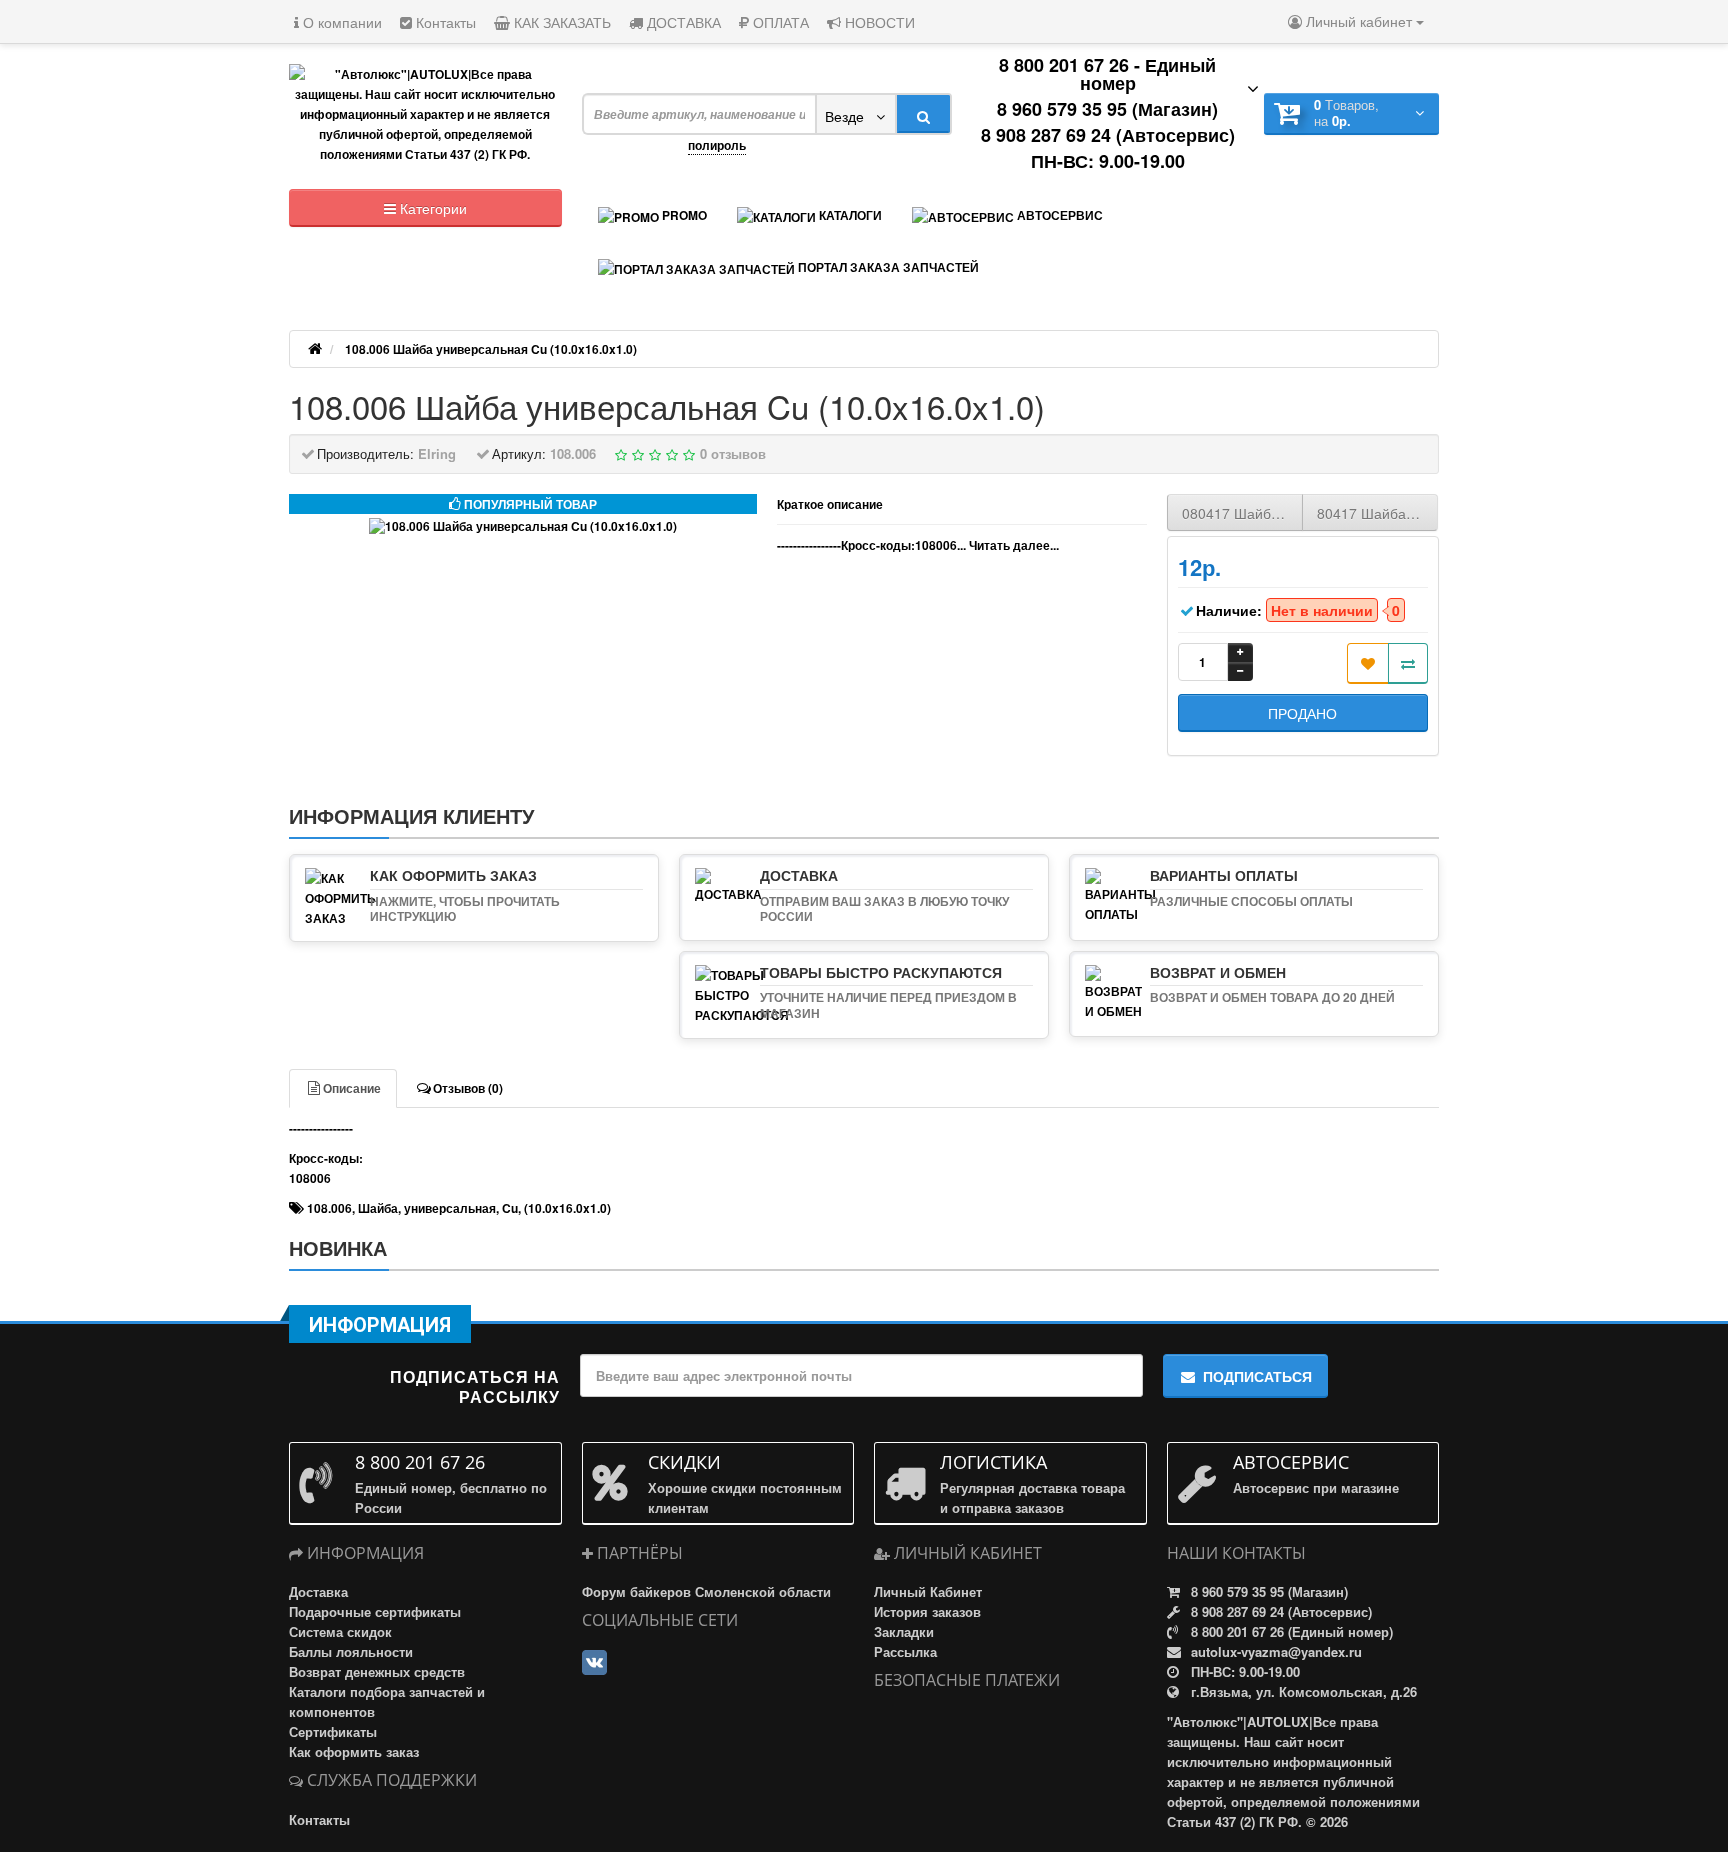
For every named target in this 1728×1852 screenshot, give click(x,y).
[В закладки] (1368, 663)
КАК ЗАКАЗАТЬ (560, 22)
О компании (340, 22)
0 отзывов (733, 453)
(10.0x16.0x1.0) (567, 1208)
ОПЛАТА (779, 22)
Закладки (904, 1631)
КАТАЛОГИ (849, 215)
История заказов (927, 1611)
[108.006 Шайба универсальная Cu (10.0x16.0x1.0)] (523, 526)
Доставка (318, 1591)
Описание (352, 1088)
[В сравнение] (1408, 663)
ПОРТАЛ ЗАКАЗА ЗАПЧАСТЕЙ (887, 267)
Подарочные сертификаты (375, 1611)
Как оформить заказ (354, 1751)
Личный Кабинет (928, 1591)
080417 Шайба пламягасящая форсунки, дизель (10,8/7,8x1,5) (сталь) (1242, 513)
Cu (510, 1208)
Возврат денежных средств (377, 1671)
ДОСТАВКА (682, 22)
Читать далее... (1014, 545)
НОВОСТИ (878, 22)
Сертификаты (333, 1731)
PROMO (683, 215)
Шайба (378, 1208)
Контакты (444, 22)
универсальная (450, 1208)
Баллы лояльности (351, 1651)
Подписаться (1257, 1376)
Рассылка (905, 1651)
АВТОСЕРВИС (1058, 215)
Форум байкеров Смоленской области (706, 1591)
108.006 (329, 1208)
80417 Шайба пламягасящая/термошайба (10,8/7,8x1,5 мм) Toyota (1377, 513)
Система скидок (340, 1631)
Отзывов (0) (468, 1088)
